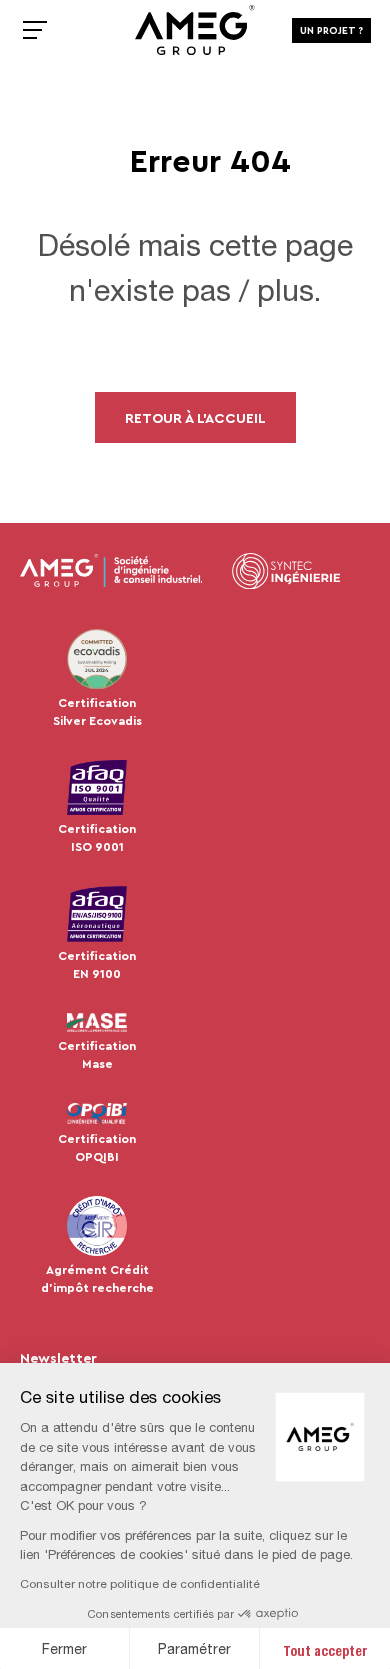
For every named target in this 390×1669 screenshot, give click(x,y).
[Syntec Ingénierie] (286, 571)
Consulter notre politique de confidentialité (140, 1583)
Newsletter (58, 1357)
